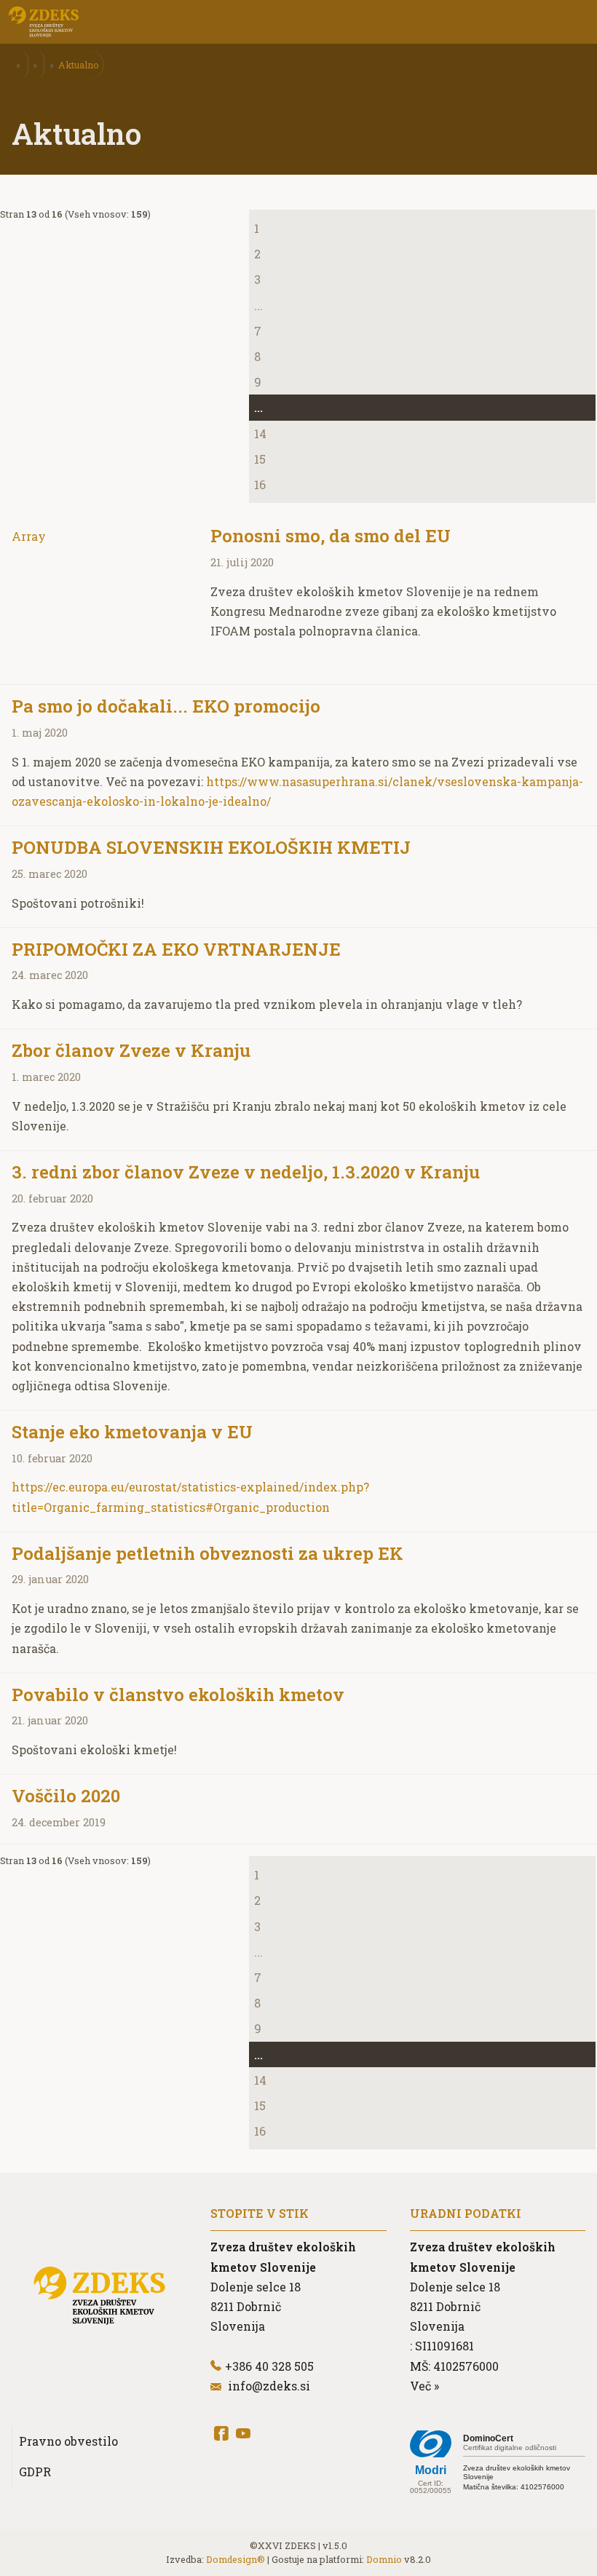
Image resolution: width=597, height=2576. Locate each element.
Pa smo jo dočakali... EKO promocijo (166, 706)
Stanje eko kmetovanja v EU (132, 1432)
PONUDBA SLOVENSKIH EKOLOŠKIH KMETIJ (211, 847)
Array (29, 536)
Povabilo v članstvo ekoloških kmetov (178, 1695)
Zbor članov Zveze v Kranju (131, 1050)
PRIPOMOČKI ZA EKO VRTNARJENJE (176, 949)
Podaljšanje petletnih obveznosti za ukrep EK (207, 1553)
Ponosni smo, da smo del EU (331, 536)
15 (260, 459)
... (258, 305)
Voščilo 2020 (66, 1796)
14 (260, 433)
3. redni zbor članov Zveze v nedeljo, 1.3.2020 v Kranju (246, 1172)
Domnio (384, 2559)
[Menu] (124, 22)
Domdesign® (236, 2559)
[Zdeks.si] (44, 22)
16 (260, 484)
